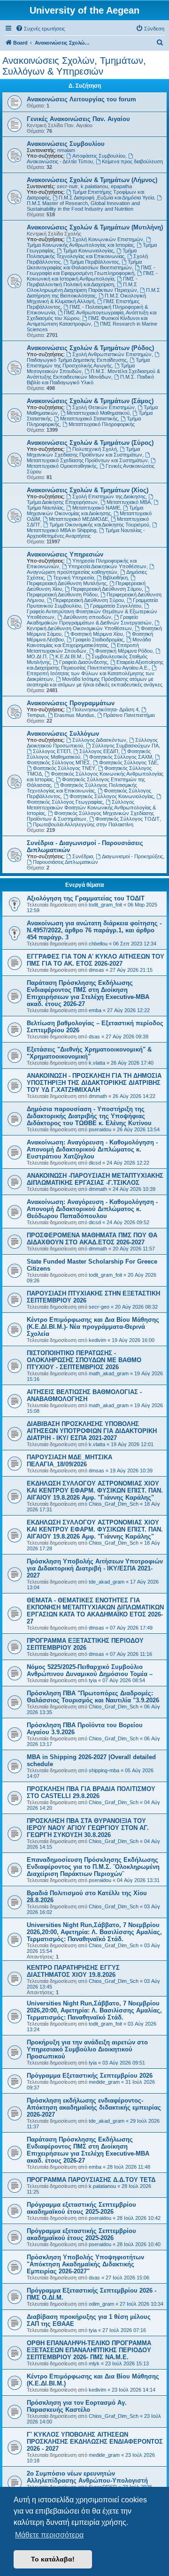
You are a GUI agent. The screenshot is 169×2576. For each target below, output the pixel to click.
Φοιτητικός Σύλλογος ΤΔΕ (128, 762)
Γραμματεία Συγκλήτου (116, 606)
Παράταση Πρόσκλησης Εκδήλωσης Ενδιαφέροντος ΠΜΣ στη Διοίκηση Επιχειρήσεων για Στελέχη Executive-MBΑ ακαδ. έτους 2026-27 (88, 993)
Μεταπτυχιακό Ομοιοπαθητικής (62, 466)
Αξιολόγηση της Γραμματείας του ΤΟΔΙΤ (86, 898)
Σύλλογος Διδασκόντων (99, 740)
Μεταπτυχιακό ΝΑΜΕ (96, 508)
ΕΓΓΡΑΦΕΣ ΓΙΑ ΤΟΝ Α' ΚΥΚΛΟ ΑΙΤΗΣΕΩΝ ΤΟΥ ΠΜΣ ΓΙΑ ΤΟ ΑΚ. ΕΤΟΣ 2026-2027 (96, 960)
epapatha (121, 186)
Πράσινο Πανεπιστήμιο (129, 715)
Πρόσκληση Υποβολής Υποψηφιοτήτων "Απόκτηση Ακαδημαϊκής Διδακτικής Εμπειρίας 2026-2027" (85, 2264)
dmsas (96, 970)
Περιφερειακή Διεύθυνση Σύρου (88, 600)
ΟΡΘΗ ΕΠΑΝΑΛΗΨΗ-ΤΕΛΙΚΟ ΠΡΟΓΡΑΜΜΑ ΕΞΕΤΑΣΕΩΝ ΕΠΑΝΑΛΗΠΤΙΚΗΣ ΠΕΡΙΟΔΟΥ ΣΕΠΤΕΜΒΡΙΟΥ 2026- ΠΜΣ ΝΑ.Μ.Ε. (89, 2350)
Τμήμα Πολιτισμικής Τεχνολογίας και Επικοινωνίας (82, 253)
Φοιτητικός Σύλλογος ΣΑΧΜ (121, 757)
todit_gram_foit (105, 905)
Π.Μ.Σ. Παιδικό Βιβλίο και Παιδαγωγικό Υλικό (90, 380)
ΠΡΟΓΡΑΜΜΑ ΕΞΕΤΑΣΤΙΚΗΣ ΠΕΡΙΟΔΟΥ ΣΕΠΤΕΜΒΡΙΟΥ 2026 (85, 1644)
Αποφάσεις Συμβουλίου (99, 156)
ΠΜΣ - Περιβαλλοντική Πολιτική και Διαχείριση (82, 282)
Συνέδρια (83, 856)
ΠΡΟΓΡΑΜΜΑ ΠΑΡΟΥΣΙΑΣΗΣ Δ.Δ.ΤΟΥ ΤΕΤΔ (91, 2180)
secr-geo (99, 1307)
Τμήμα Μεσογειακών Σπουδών (81, 368)
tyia (93, 1680)
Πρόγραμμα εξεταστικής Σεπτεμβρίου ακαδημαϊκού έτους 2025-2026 (81, 2208)
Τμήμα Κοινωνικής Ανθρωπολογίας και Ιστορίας (80, 245)
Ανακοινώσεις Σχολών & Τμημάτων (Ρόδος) (90, 348)
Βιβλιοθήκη (115, 578)
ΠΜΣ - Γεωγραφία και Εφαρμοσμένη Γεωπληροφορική (91, 270)
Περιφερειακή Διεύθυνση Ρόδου (62, 594)
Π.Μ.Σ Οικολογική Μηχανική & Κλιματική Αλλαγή (86, 298)
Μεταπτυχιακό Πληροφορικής (102, 424)
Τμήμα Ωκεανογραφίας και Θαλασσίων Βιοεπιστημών (84, 265)
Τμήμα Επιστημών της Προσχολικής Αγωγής (88, 363)
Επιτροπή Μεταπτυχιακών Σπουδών (83, 648)
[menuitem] (40, 29)
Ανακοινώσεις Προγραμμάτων (71, 703)
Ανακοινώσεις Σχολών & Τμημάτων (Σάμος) (90, 401)
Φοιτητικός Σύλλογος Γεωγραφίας (65, 802)
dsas (94, 1036)
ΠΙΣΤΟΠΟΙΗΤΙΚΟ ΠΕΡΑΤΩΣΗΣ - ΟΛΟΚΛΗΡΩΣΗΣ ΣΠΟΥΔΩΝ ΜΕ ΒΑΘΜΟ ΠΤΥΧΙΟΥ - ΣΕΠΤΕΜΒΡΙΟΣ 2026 (84, 1360)
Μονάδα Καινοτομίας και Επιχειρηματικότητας (89, 642)
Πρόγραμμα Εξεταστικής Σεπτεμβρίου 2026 (90, 2076)
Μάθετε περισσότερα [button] (49, 2535)
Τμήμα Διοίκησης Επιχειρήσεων (62, 502)
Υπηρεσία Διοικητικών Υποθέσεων (107, 566)
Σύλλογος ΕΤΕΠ (52, 751)
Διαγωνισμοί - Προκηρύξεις (132, 856)
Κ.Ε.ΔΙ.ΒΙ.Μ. (69, 656)
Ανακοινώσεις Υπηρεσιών (65, 554)
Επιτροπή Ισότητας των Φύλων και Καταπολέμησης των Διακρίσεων (91, 676)
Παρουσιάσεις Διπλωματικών (65, 862)
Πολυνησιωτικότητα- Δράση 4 (105, 709)
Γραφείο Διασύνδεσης (83, 662)
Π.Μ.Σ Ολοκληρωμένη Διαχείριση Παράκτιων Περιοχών (82, 287)
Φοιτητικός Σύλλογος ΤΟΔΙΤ (127, 819)
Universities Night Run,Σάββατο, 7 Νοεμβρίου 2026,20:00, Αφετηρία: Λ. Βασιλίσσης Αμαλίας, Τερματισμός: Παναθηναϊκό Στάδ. (94, 1932)
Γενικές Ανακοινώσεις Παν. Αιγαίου (78, 119)
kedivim (97, 1340)
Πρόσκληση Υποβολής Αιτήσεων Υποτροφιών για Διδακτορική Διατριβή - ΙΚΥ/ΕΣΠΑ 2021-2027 (95, 1568)
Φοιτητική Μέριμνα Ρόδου (124, 651)
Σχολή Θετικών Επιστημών (104, 407)
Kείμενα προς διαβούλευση (132, 161)
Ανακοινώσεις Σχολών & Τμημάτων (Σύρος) (90, 443)
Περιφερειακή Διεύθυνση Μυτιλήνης (67, 583)
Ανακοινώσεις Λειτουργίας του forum (81, 99)
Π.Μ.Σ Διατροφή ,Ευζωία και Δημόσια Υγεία (106, 198)
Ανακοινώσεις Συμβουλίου (66, 144)
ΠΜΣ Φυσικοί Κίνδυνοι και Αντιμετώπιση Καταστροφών (87, 321)
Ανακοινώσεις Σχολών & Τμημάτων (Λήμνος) (92, 180)
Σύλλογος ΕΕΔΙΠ (99, 751)
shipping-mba (104, 1770)
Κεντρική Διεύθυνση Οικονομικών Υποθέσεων (79, 628)
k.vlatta (97, 1063)
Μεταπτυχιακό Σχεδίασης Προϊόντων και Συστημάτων (87, 460)
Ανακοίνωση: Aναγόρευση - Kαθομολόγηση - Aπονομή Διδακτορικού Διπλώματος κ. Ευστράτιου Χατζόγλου (92, 1149)
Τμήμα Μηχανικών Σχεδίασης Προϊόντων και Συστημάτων (84, 452)
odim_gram (101, 2304)
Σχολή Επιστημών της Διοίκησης (109, 496)
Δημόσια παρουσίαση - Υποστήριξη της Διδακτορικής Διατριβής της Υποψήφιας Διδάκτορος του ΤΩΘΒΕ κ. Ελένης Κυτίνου (89, 1116)
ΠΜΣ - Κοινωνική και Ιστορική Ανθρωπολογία (92, 276)
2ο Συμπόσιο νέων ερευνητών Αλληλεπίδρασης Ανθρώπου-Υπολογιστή (87, 2477)
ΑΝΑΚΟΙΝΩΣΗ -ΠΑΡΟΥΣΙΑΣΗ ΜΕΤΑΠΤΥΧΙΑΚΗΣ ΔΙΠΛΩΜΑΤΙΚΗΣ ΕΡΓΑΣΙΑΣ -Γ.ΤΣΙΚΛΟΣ (95, 1179)
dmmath (98, 1096)
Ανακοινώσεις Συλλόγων (63, 734)
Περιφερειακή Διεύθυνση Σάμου (106, 589)
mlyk (94, 2363)
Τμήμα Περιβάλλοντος (94, 262)
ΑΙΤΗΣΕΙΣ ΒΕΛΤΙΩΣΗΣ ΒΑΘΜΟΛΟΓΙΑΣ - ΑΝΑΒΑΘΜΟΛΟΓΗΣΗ (84, 1395)
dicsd (95, 1163)
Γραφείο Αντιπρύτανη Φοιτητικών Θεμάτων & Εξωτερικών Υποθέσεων (92, 614)
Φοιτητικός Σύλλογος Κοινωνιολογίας (111, 796)
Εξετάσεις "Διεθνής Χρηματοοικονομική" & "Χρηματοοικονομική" (89, 1053)
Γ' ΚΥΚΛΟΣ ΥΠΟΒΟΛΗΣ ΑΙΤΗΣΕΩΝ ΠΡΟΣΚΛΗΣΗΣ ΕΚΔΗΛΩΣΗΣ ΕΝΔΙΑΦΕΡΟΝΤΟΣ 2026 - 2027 (95, 2442)
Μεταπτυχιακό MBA (129, 502)
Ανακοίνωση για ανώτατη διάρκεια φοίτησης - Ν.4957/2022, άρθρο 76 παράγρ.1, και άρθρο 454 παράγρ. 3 (94, 930)
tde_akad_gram (107, 1582)
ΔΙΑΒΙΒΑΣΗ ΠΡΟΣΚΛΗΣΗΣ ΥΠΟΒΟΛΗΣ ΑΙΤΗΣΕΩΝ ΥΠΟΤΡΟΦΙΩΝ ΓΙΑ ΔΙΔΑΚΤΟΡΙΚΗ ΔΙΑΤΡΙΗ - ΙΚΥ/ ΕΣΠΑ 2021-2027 (92, 1431)
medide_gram (104, 2082)
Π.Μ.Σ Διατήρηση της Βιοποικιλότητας (93, 293)
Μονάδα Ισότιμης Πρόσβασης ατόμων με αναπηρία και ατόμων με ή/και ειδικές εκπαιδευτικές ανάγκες (95, 682)
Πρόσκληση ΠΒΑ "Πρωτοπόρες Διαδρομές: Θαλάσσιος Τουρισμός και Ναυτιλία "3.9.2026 (93, 1697)
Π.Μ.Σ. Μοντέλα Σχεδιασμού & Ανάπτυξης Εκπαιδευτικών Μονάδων (93, 374)
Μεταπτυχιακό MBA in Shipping (61, 530)
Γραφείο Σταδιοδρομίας (98, 640)
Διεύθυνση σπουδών (87, 617)
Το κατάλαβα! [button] (53, 2559)
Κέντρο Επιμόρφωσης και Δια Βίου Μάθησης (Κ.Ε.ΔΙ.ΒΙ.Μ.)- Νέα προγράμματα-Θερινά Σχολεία (93, 1327)
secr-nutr (67, 186)
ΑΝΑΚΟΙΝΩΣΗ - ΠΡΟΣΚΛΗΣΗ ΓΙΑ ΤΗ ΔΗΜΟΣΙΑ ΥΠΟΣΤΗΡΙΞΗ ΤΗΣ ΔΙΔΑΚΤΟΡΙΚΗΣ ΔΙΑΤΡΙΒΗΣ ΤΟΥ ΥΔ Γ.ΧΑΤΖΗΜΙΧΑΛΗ (94, 1083)
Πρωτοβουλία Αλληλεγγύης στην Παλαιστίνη (83, 824)
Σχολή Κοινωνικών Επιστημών (108, 239)
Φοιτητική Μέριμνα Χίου (97, 634)
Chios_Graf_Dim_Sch (114, 1504)
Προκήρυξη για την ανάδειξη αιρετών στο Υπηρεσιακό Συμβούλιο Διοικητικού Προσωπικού (87, 2049)
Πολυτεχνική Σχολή (95, 449)
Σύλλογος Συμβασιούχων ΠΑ (125, 746)
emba (95, 1010)
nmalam (66, 150)
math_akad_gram (109, 1373)
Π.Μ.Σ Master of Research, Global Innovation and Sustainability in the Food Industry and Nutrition (83, 206)
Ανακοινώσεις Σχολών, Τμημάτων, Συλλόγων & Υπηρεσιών (74, 66)
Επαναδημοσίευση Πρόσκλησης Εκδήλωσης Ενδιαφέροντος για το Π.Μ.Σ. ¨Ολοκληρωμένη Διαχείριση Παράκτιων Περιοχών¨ (93, 1867)
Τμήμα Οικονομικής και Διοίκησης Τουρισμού (99, 525)
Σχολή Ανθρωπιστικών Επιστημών (112, 354)
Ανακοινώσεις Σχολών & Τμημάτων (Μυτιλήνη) (95, 227)
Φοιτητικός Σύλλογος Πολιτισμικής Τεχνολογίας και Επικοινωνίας (82, 788)
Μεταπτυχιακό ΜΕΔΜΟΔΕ (78, 519)
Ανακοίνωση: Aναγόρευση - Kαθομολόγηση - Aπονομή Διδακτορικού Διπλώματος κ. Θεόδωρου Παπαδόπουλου (92, 1209)
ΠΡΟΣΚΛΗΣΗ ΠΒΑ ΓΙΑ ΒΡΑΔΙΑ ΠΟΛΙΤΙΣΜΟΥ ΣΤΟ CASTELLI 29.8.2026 (91, 1792)
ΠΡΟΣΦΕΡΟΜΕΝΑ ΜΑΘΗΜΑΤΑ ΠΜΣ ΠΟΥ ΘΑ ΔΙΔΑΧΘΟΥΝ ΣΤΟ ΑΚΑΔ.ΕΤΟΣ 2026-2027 (92, 1239)
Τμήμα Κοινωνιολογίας (88, 251)
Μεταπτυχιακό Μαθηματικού (98, 413)
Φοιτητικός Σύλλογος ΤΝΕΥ (64, 768)
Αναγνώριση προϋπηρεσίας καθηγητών (72, 572)
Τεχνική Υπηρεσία (73, 578)
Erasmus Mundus (74, 715)
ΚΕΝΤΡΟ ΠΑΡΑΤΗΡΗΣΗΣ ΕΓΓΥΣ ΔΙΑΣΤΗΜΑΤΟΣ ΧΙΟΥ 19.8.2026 (73, 1971)
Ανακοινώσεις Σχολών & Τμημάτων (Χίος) (88, 490)
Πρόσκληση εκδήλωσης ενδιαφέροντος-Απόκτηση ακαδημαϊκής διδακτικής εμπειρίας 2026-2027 (94, 2107)
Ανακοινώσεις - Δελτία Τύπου (60, 161)
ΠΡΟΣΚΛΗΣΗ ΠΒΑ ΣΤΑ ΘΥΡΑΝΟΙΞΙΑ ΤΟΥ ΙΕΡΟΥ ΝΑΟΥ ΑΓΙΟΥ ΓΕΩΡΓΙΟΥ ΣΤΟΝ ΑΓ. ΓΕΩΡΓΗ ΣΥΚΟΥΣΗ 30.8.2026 (88, 1828)
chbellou (98, 944)
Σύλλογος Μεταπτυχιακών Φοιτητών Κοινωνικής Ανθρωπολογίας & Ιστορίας (91, 808)
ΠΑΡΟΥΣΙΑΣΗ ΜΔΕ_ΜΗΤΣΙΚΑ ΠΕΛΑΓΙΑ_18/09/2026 (69, 1461)
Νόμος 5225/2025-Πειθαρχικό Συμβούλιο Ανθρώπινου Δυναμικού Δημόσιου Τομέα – (90, 1670)
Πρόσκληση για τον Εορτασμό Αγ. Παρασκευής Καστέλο (77, 2406)
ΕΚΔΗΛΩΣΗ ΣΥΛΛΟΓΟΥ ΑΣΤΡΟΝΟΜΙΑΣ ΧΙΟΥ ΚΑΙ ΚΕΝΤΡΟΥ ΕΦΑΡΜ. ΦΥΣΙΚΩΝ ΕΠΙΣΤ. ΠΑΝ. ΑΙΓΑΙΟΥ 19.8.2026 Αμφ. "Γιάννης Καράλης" (95, 1490)
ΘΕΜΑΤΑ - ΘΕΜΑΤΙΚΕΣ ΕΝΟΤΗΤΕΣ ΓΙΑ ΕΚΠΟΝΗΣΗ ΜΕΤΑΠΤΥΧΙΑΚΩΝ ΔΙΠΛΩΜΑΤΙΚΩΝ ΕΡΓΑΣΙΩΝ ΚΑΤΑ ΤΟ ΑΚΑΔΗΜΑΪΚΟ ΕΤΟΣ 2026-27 (95, 1611)
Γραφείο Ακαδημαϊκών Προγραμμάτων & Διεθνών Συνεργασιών (89, 620)
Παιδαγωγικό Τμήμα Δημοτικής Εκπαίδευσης (77, 360)
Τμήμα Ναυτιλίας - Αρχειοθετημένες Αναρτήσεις (86, 533)
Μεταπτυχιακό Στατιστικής (89, 419)
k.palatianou (94, 186)
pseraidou (100, 1129)
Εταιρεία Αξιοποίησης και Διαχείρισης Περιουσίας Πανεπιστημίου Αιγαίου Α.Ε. (95, 665)
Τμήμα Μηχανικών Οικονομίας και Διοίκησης (85, 511)
